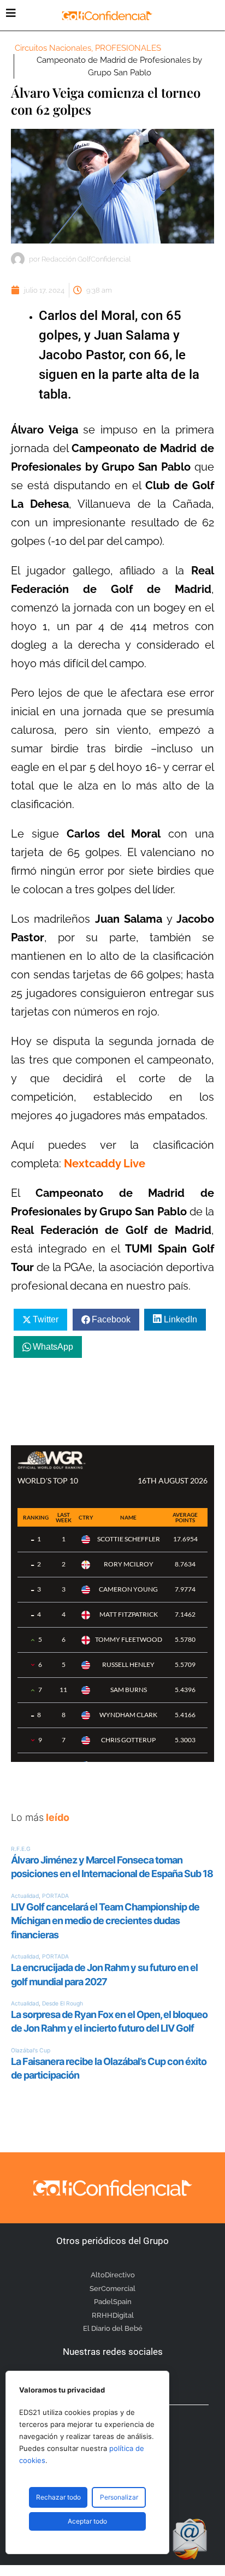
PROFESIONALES (128, 48)
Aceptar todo (87, 2521)
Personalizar (119, 2497)
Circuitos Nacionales (53, 48)
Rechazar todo (58, 2497)
